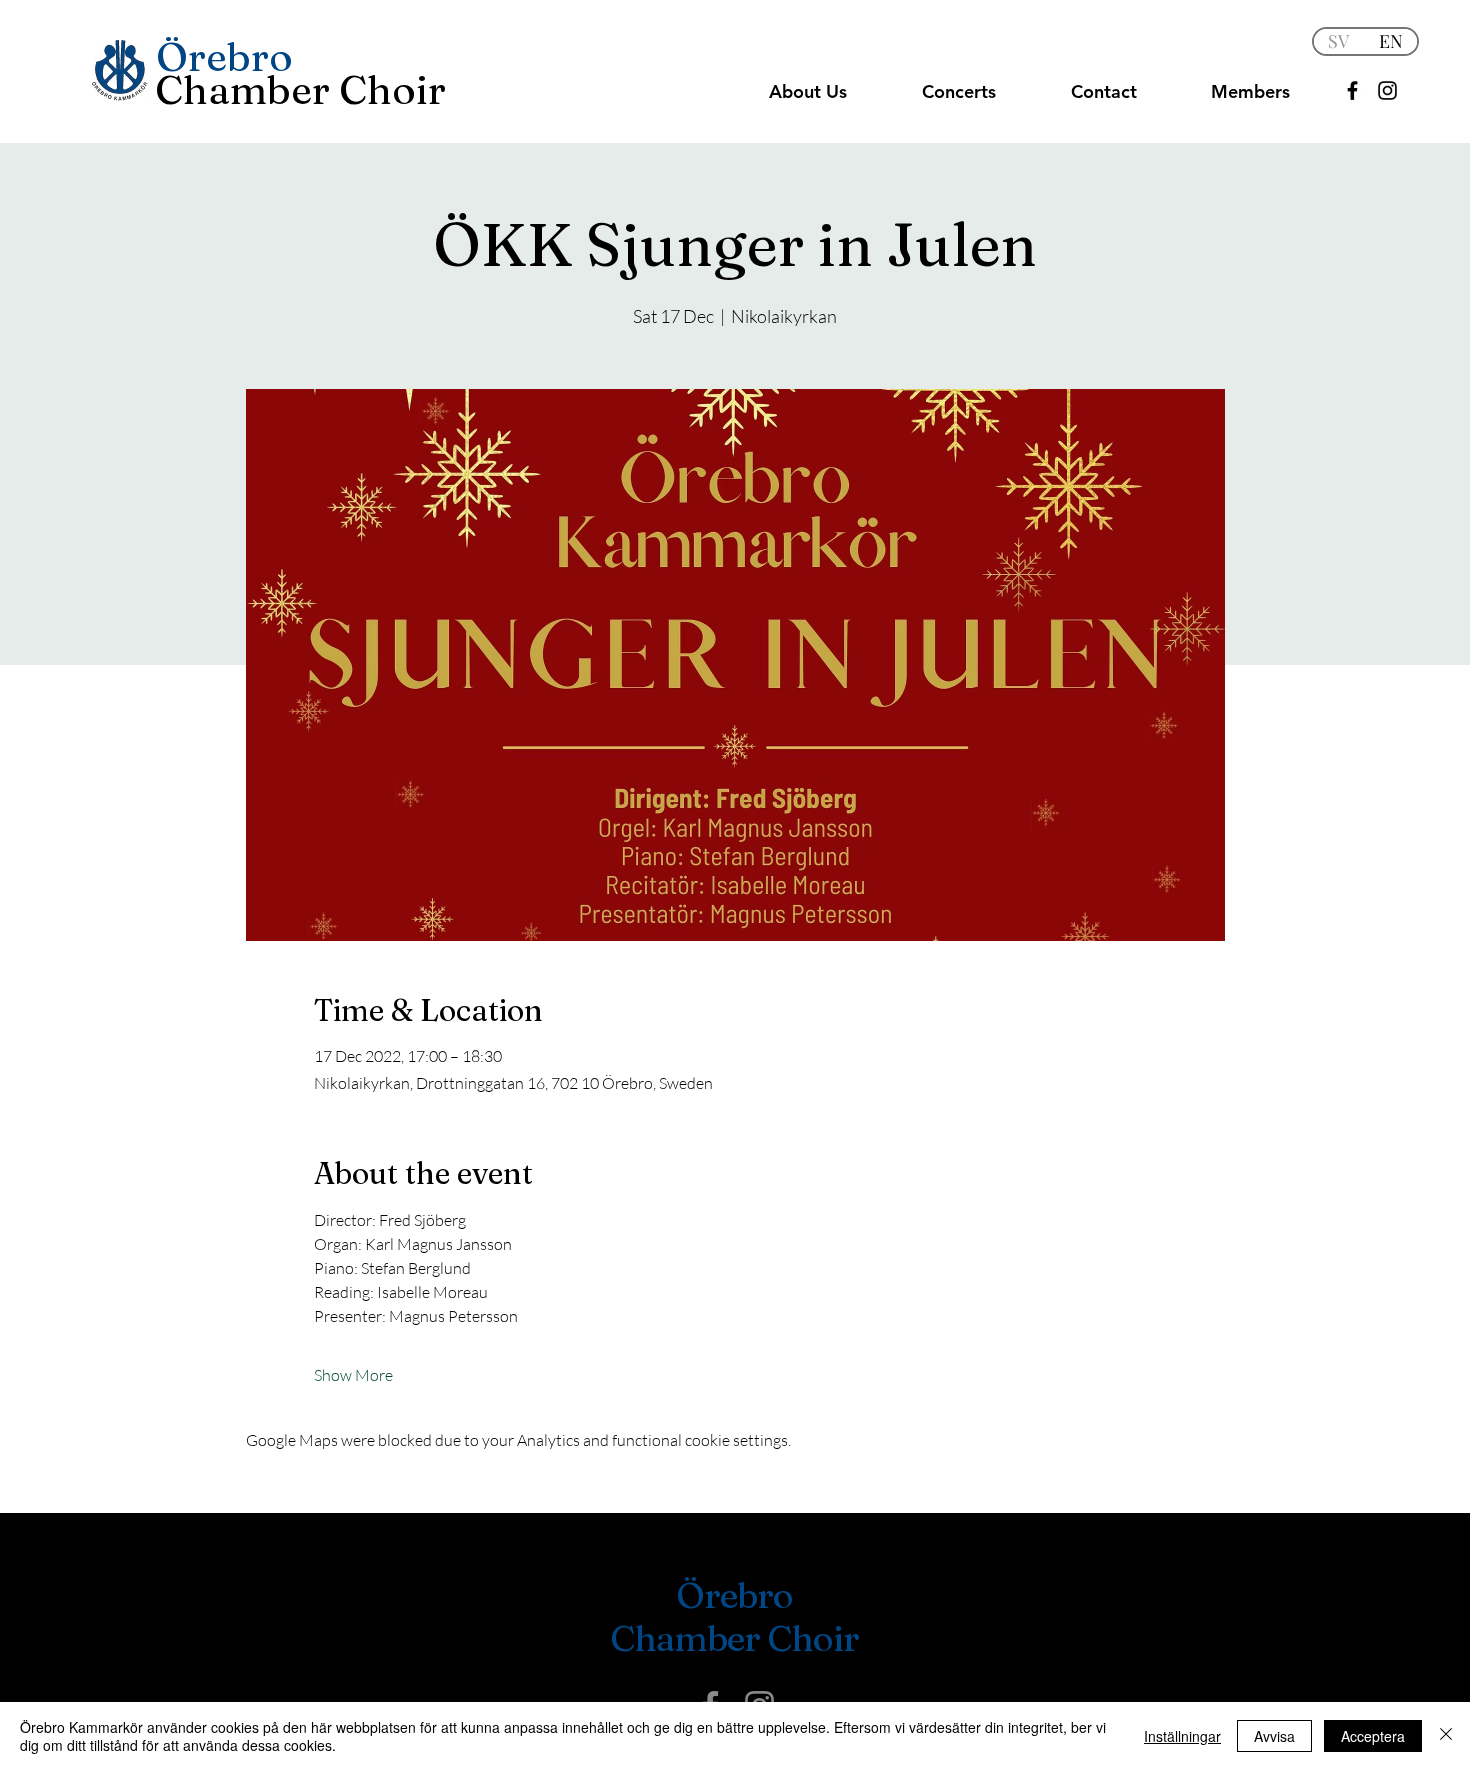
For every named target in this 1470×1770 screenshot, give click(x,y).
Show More (353, 1375)
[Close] (1446, 1736)
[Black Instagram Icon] (1387, 90)
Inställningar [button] (1182, 1736)
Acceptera (1373, 1736)
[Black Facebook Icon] (1352, 90)
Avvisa (1274, 1736)
